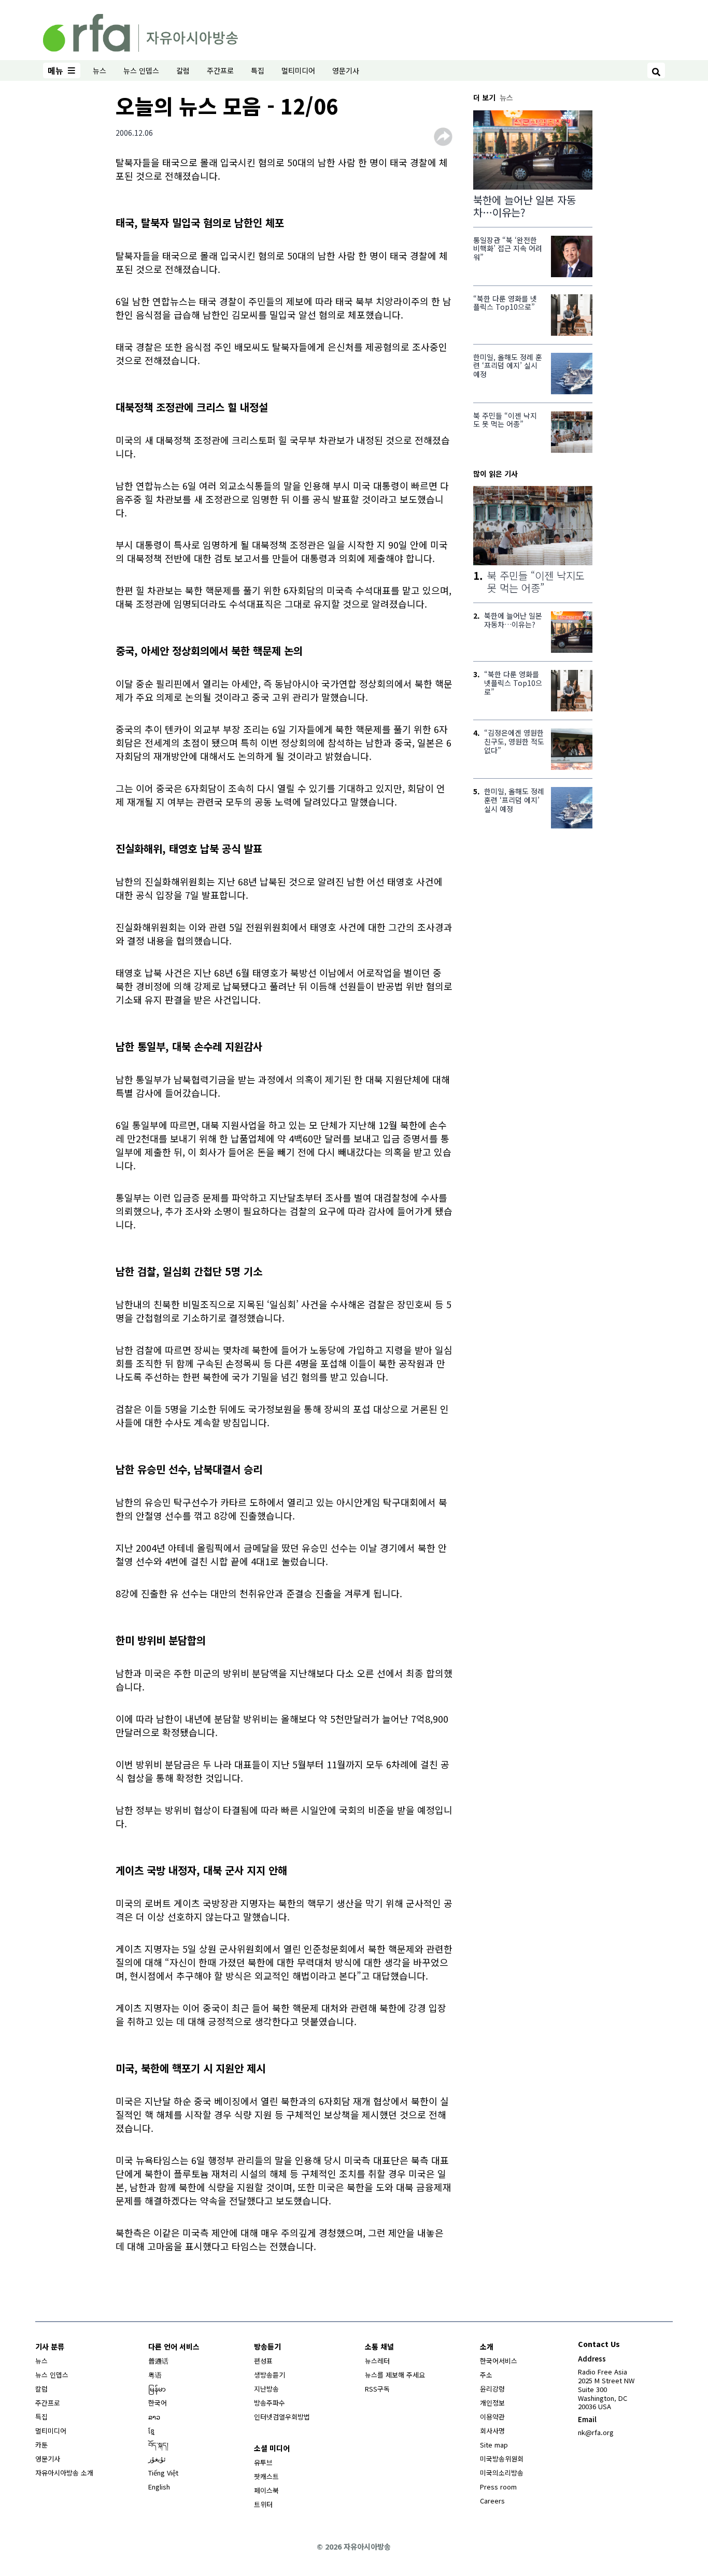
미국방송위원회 (502, 2459)
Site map (494, 2445)
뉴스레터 (377, 2361)
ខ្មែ (151, 2431)
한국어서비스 (499, 2361)
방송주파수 (270, 2403)
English (159, 2487)
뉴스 (100, 70)
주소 (486, 2375)
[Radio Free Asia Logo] (140, 31)
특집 (258, 70)
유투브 (263, 2462)
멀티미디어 (298, 70)
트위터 (263, 2504)
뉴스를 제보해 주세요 (395, 2375)
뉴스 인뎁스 (141, 70)
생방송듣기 (270, 2375)
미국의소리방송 (502, 2473)
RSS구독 (377, 2389)
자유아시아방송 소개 (64, 2473)
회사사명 (492, 2431)
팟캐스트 (266, 2476)
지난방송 (266, 2389)
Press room (498, 2487)
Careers (492, 2501)
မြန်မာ (157, 2389)
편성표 (263, 2361)
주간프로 (220, 70)
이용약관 (492, 2417)
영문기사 (346, 70)
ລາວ (154, 2417)
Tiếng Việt (163, 2473)
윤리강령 (492, 2389)
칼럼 (183, 70)
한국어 (158, 2403)
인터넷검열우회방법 (282, 2417)
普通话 (158, 2361)
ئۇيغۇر (157, 2459)
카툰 (41, 2445)
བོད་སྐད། (158, 2445)
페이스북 (266, 2490)
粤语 (155, 2375)
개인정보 (492, 2403)
